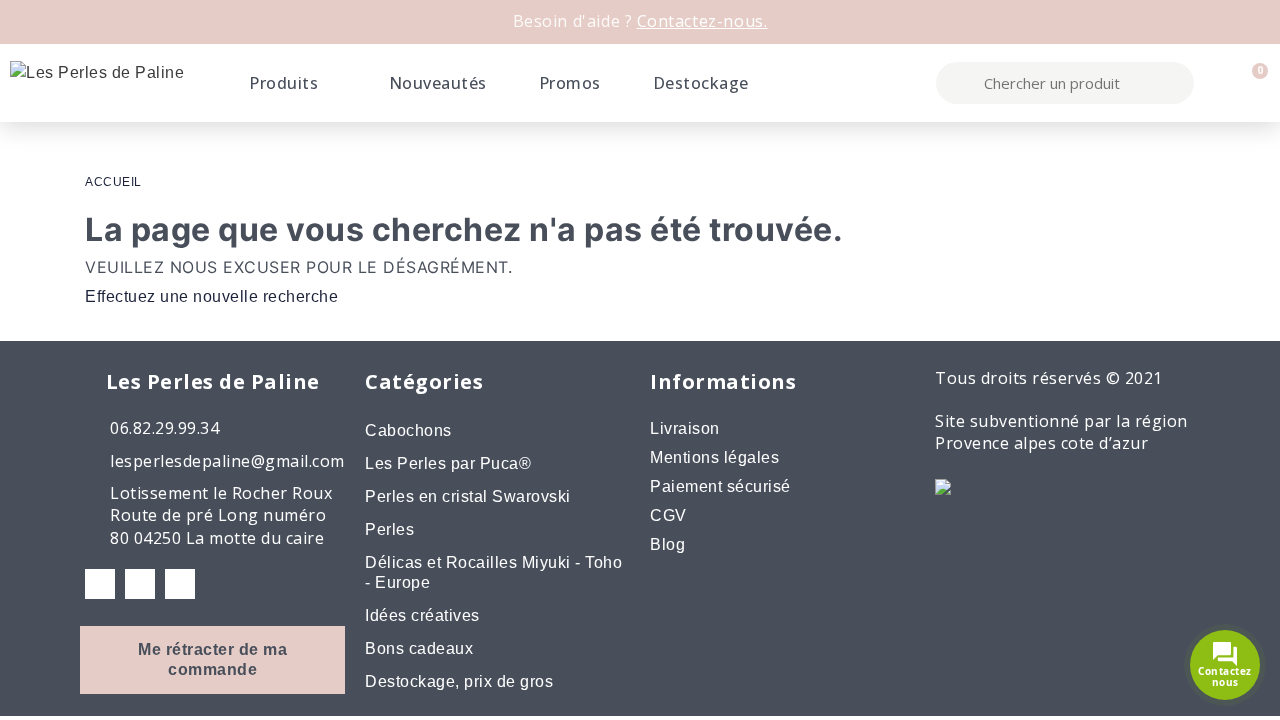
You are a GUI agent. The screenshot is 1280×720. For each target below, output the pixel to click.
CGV (668, 515)
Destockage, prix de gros (459, 681)
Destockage (701, 83)
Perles (389, 529)
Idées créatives (422, 615)
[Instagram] (140, 584)
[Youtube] (180, 584)
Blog (667, 544)
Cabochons (408, 430)
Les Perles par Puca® (448, 463)
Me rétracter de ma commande (212, 659)
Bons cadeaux (419, 648)
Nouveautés (438, 83)
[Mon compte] (1217, 83)
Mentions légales (714, 457)
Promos (570, 83)
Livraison (685, 428)
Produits (283, 83)
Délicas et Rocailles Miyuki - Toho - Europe (493, 572)
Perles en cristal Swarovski (468, 496)
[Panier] (1251, 83)
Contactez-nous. (702, 21)
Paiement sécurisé (720, 486)
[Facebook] (100, 584)
